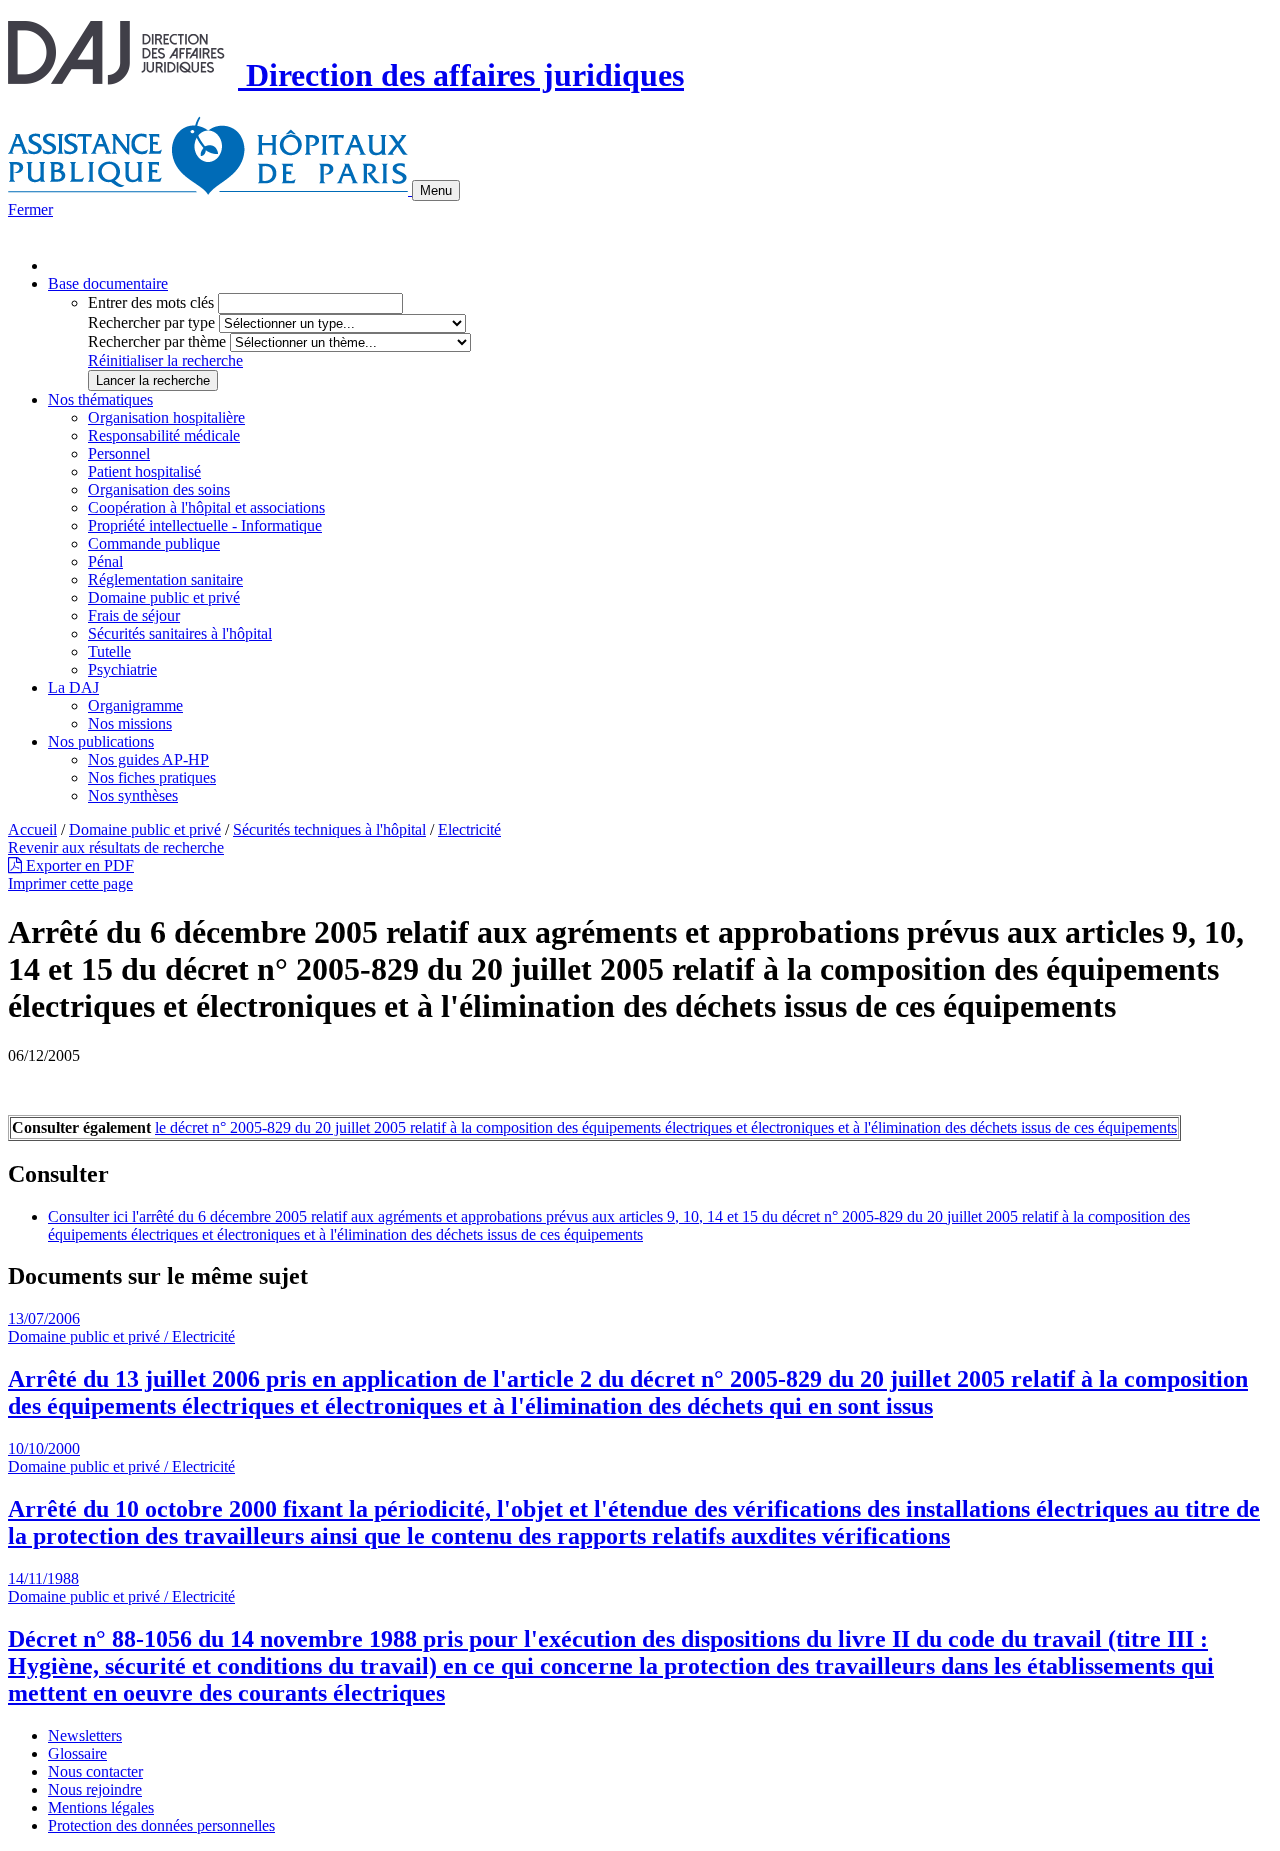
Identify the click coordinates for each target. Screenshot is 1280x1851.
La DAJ (73, 687)
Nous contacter (95, 1771)
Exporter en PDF (78, 865)
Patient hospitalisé (144, 471)
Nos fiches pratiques (152, 777)
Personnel (119, 453)
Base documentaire (108, 283)
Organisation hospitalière (166, 417)
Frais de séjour (134, 615)
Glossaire (77, 1753)
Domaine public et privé (164, 597)
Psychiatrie (122, 669)
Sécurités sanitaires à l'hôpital (180, 633)
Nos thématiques (100, 399)
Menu (436, 190)
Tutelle (109, 651)
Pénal (105, 561)
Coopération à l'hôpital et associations (206, 507)
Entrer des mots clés (151, 302)
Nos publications (101, 741)
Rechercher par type (151, 322)
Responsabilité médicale (164, 435)
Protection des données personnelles (161, 1825)
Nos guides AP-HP (148, 759)
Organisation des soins (159, 489)
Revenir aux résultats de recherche (116, 847)
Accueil (32, 829)
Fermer (30, 209)
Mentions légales (101, 1807)
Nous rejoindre (95, 1789)
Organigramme (135, 705)
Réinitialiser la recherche (165, 360)
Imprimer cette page (70, 883)
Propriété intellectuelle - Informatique (205, 525)
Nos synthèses (133, 795)
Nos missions (130, 723)
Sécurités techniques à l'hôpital (329, 829)
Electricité (469, 829)
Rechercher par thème (157, 341)
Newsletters (85, 1735)
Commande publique (154, 543)
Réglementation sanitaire (165, 579)
